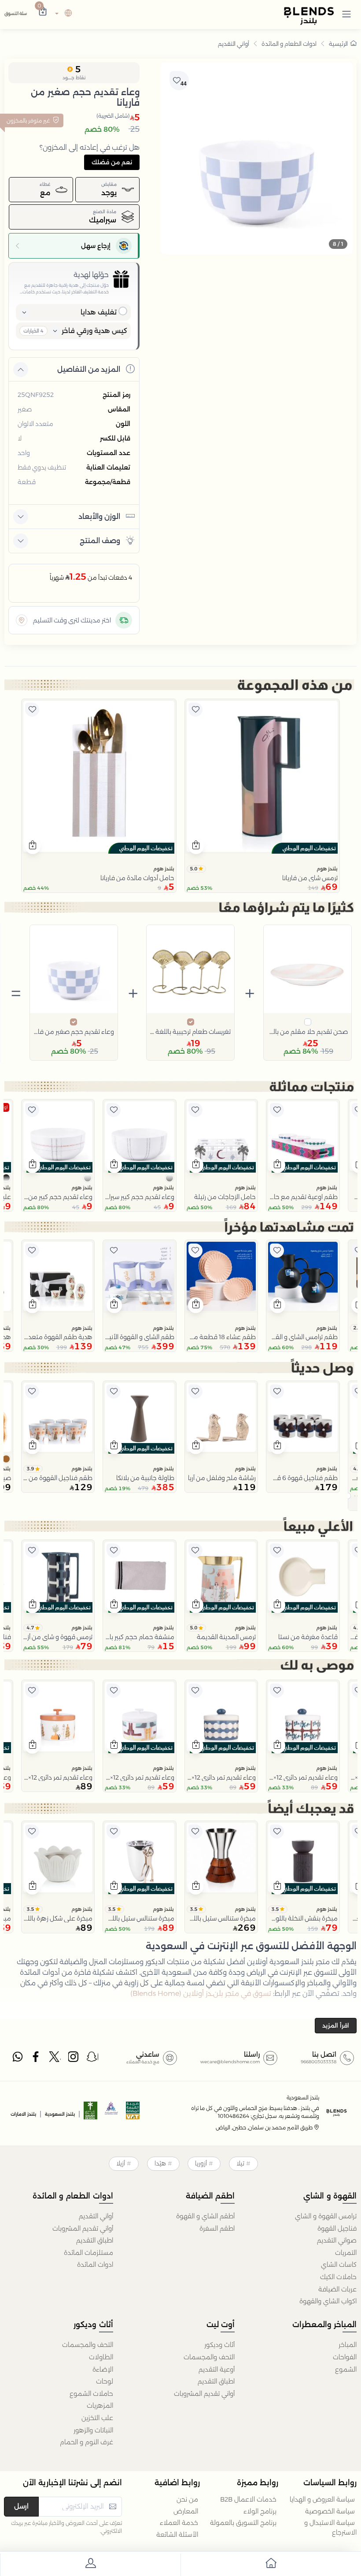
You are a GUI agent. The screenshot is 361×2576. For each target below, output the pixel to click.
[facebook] (37, 2059)
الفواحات (345, 2357)
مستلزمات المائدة (88, 2253)
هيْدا (160, 2163)
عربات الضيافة (337, 2289)
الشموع (346, 2369)
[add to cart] (196, 846)
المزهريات (100, 2406)
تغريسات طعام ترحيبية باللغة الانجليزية (190, 1032)
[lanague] (62, 14)
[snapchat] (92, 2059)
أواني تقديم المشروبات (83, 2228)
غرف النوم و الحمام (87, 2442)
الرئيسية (338, 44)
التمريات (346, 2253)
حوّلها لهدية (91, 275)
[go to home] (271, 2565)
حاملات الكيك (338, 2277)
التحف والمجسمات (209, 2357)
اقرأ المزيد (336, 2025)
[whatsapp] (18, 2059)
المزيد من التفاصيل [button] (89, 369)
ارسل (21, 2506)
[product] (262, 776)
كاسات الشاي (339, 2265)
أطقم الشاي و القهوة (205, 2216)
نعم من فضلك (112, 162)
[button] (346, 14)
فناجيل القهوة (337, 2228)
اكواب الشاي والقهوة (328, 2301)
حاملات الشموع (91, 2394)
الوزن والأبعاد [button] (99, 516)
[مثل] (195, 710)
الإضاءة (103, 2369)
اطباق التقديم (95, 2240)
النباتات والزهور (93, 2430)
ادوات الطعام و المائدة (289, 44)
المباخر (348, 2345)
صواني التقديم (337, 2240)
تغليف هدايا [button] (99, 312)
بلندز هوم (327, 869)
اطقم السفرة (217, 2228)
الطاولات (101, 2357)
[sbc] (112, 2113)
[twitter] (55, 2059)
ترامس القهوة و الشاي (326, 2216)
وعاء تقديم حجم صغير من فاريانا (74, 1032)
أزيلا (121, 2163)
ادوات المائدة (95, 2265)
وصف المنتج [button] (100, 541)
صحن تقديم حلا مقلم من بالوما (308, 1032)
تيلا (240, 2163)
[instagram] (74, 2059)
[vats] (133, 2113)
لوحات (105, 2381)
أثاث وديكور (219, 2345)
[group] (257, 158)
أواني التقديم (234, 44)
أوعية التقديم (217, 2369)
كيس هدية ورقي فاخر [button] (94, 331)
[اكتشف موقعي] (22, 620)
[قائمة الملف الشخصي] (90, 2565)
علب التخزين (97, 2418)
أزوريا (201, 2163)
